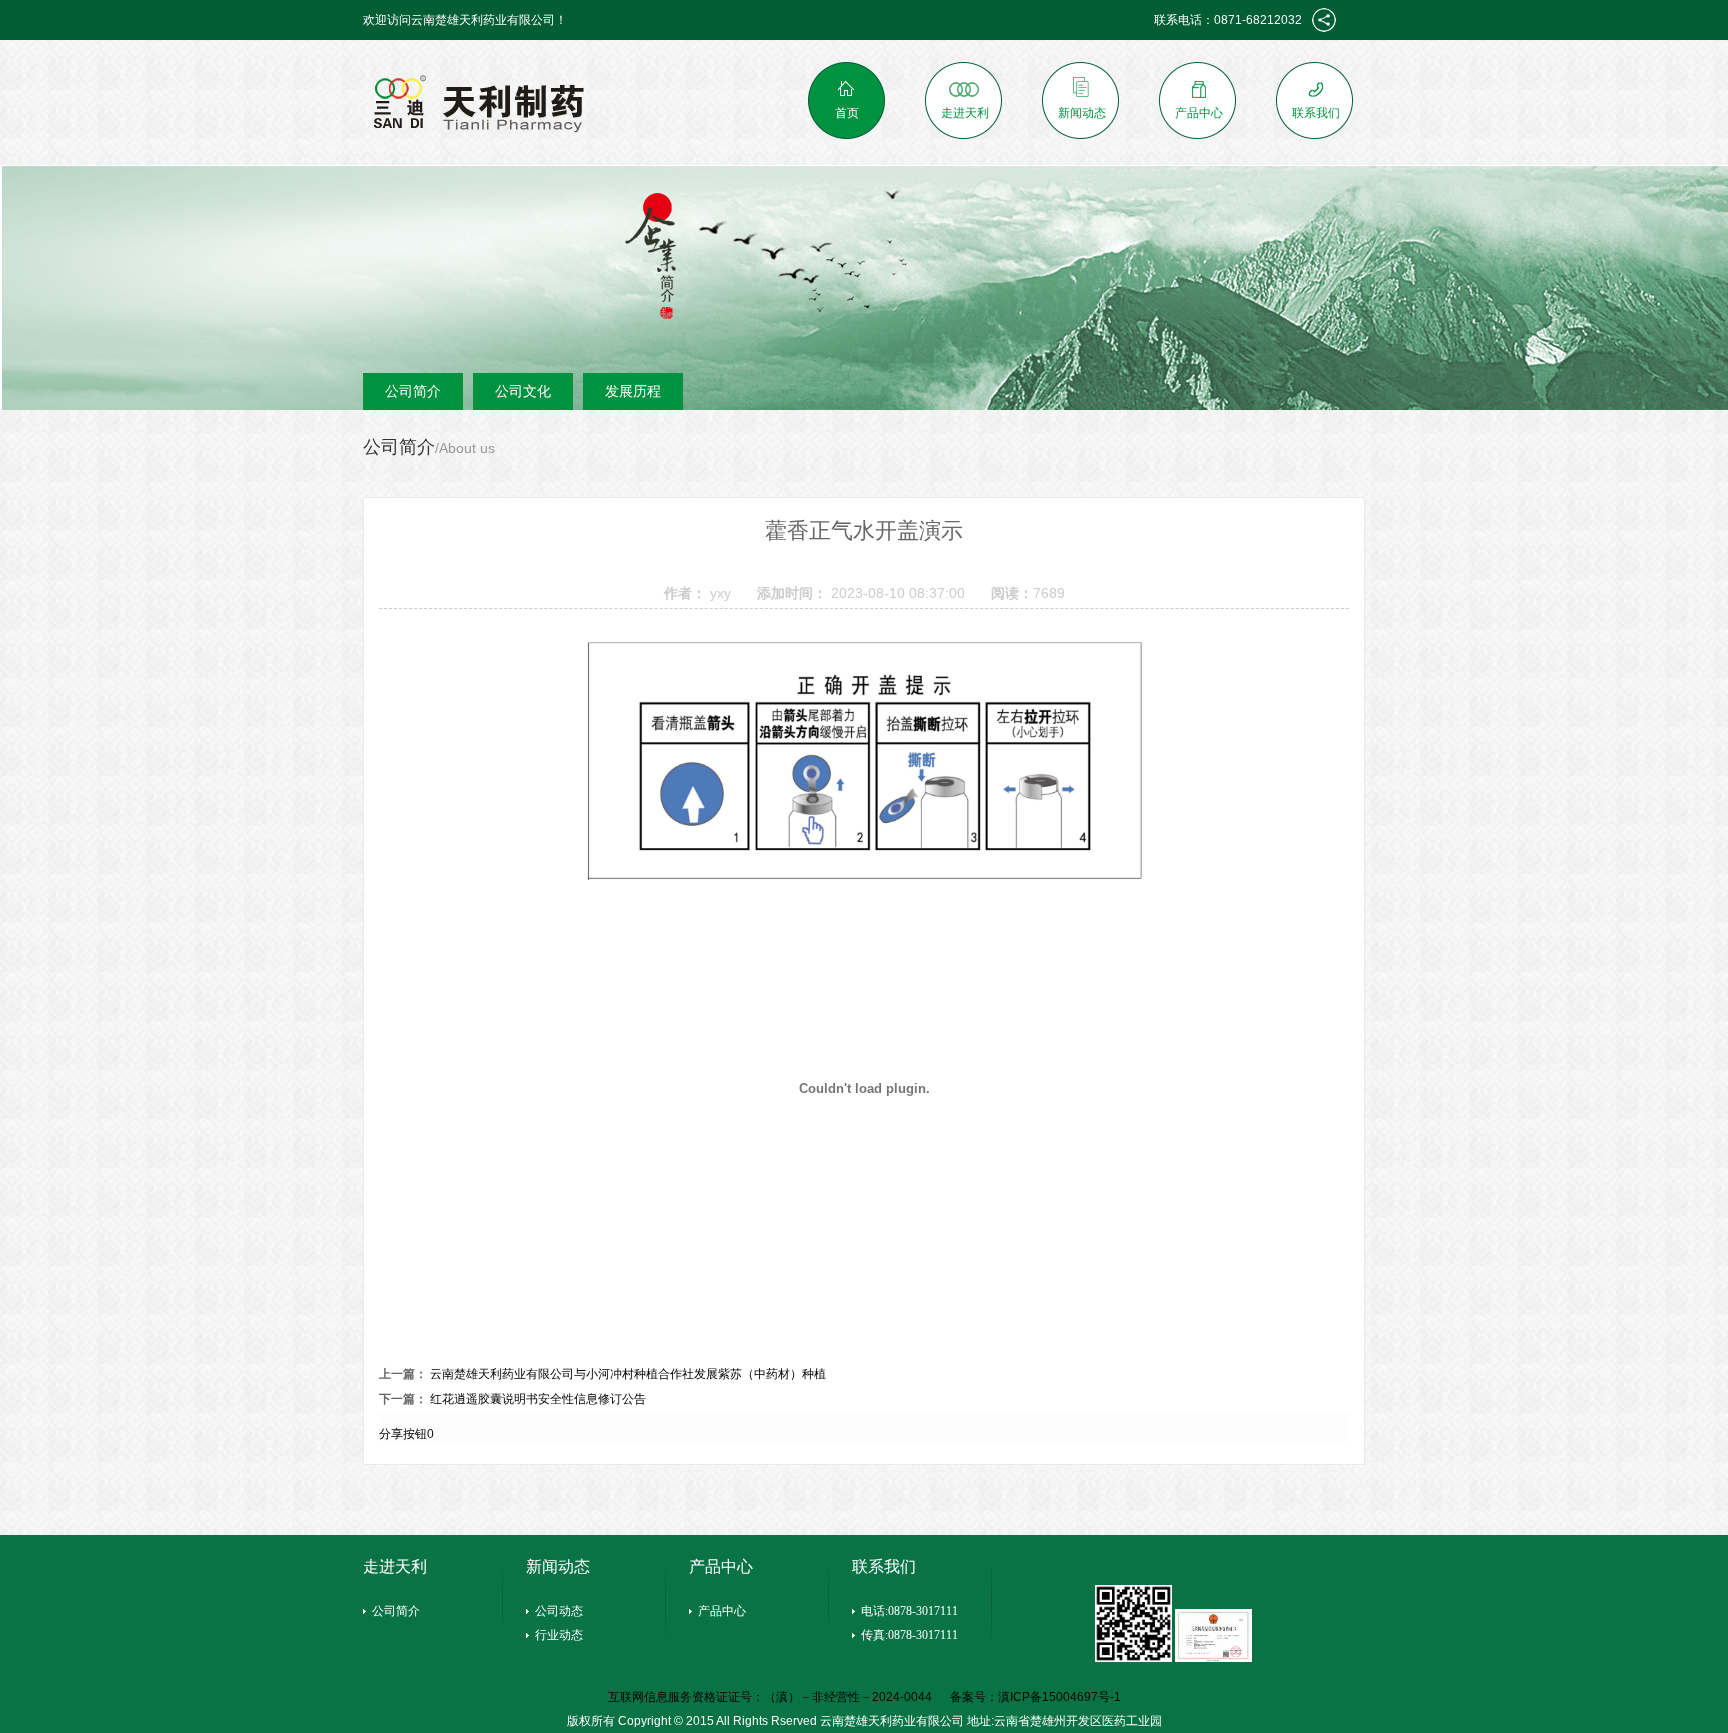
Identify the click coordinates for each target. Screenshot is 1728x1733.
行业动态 (559, 1635)
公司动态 (559, 1611)
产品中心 (1199, 113)
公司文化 (523, 391)
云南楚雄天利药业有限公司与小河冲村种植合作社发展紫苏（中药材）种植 (628, 1374)
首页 (847, 113)
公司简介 (413, 391)
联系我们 (1316, 113)
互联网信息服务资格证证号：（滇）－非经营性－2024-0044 (771, 1697)
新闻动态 (1082, 113)
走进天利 (965, 113)
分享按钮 (403, 1434)
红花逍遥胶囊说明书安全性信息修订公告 (538, 1399)
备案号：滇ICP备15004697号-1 (1035, 1697)
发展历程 (633, 391)
